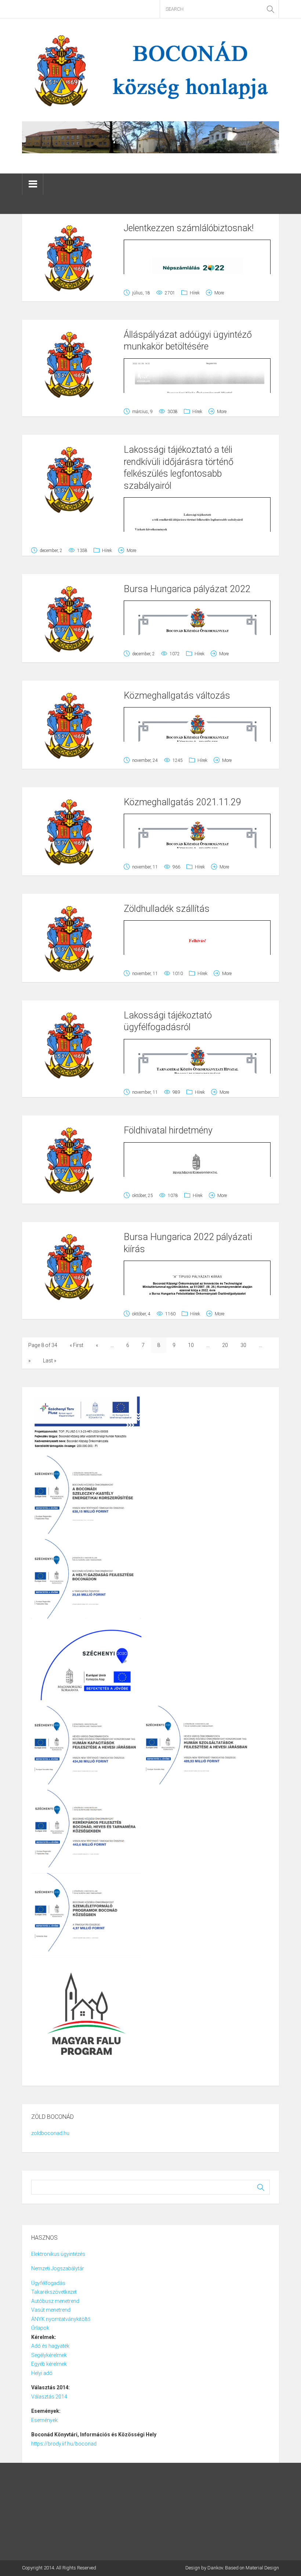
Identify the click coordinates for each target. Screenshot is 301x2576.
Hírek (195, 293)
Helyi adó (42, 2373)
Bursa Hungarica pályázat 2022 (187, 589)
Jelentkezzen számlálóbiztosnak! (189, 228)
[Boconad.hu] (150, 69)
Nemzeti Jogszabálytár (58, 2268)
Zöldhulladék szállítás (167, 909)
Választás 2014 (49, 2397)
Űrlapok (40, 2328)
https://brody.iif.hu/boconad (64, 2444)
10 (191, 1345)
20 (225, 1345)
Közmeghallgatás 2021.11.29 (182, 802)
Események (44, 2420)
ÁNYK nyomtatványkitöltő (61, 2319)
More (219, 293)
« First (77, 1345)
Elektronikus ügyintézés (58, 2254)
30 (243, 1345)
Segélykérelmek (49, 2355)
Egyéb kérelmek (49, 2364)
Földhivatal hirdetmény (168, 1130)
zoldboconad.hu (50, 2133)
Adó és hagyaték (50, 2346)
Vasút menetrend (51, 2310)
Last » (50, 1361)
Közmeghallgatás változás (177, 696)
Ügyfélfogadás (48, 2283)
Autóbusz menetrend (55, 2301)
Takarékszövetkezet (54, 2292)
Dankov (215, 2568)
